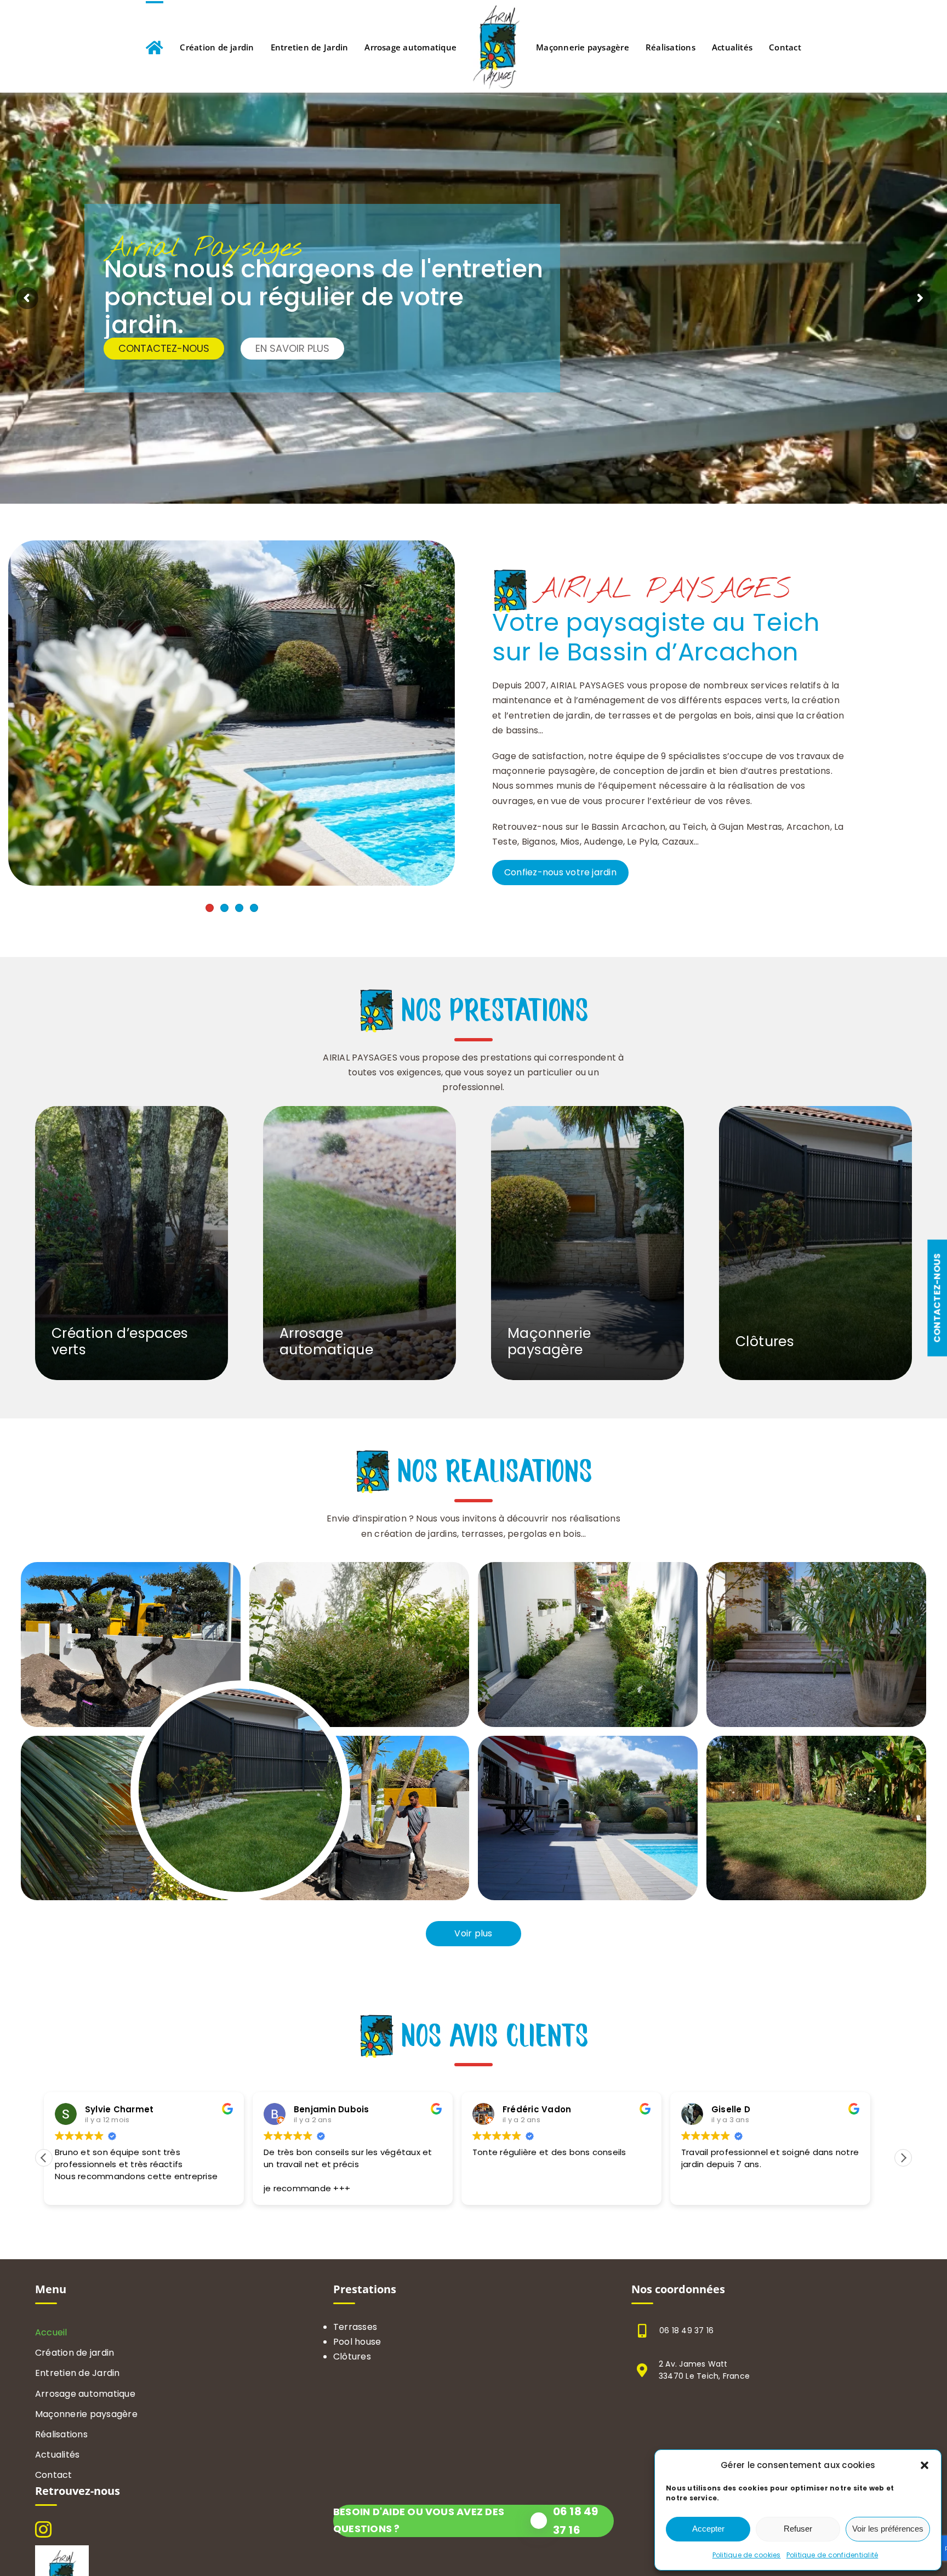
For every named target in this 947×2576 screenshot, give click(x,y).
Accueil (51, 2332)
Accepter (708, 2529)
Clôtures (352, 2356)
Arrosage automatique (85, 2394)
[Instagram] (43, 2529)
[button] (925, 2465)
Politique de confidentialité (832, 2555)
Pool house (357, 2342)
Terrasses (355, 2327)
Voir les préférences (888, 2529)
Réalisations (61, 2434)
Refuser (798, 2529)
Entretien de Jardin (78, 2373)
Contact (54, 2475)
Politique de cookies (747, 2555)
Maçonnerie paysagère (86, 2414)
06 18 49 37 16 (686, 2330)
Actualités (57, 2455)
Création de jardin (75, 2353)
